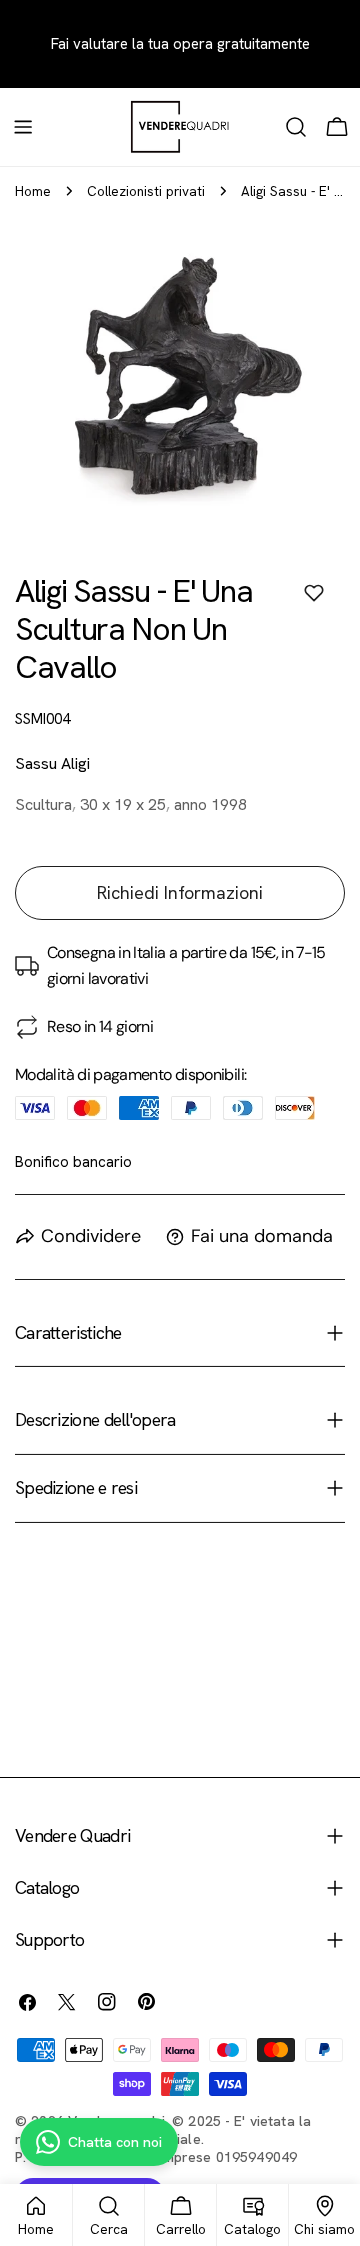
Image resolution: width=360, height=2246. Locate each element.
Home (33, 191)
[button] (314, 593)
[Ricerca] (296, 127)
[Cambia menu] (23, 127)
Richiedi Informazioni (180, 892)
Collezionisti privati (146, 191)
